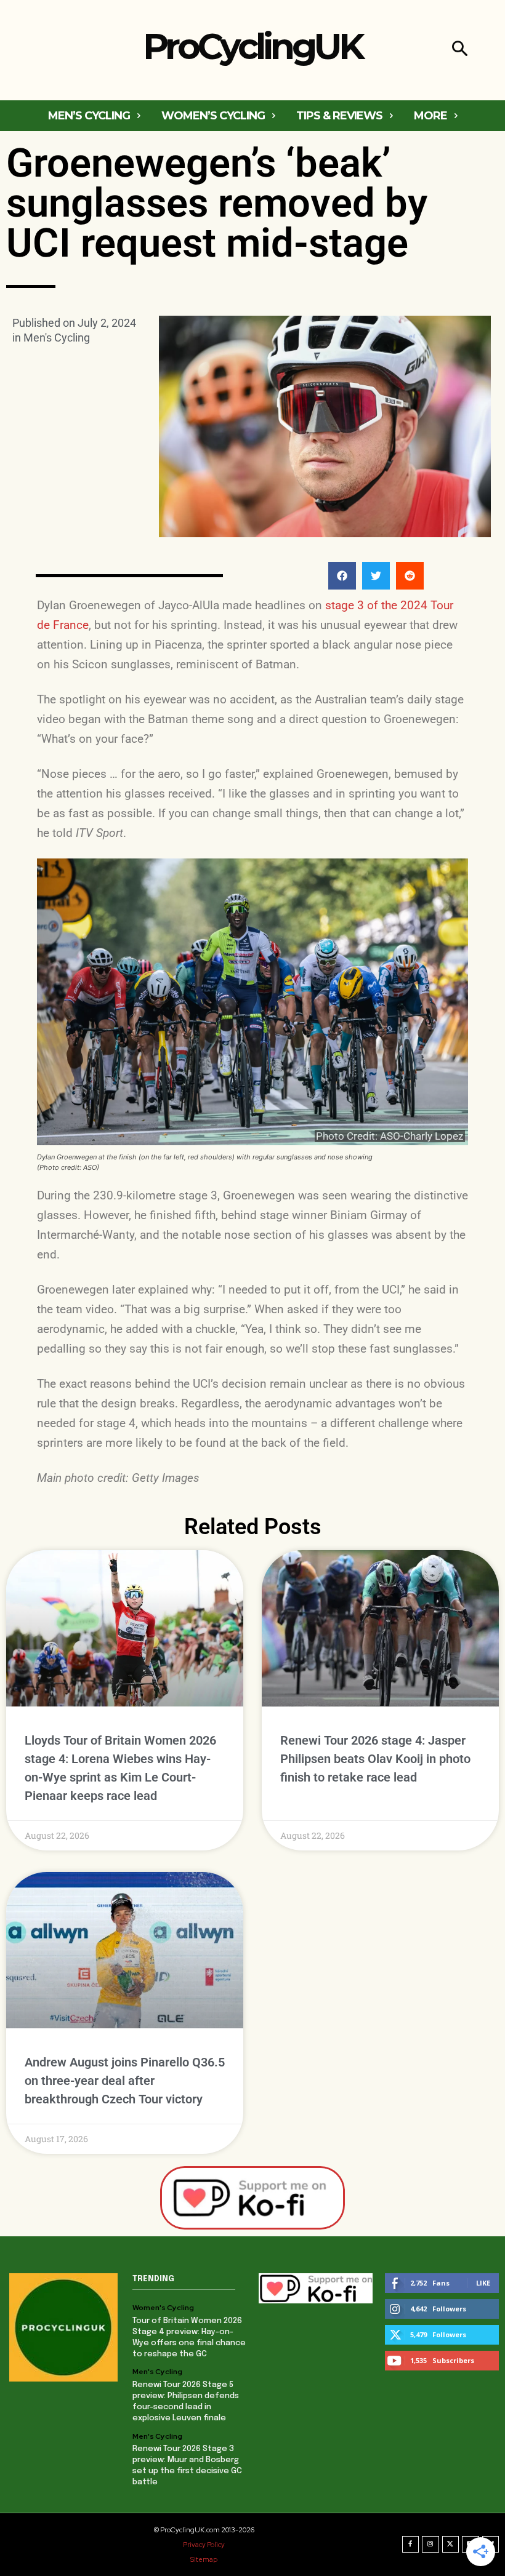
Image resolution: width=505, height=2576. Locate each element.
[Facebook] (411, 2545)
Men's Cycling (57, 338)
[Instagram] (430, 2545)
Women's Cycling (163, 2308)
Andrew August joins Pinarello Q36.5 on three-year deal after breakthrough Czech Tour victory (125, 2081)
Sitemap (204, 2559)
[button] (460, 50)
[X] (451, 2545)
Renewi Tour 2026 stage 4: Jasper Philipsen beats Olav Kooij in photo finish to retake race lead (375, 1759)
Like (483, 2283)
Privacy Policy (204, 2545)
